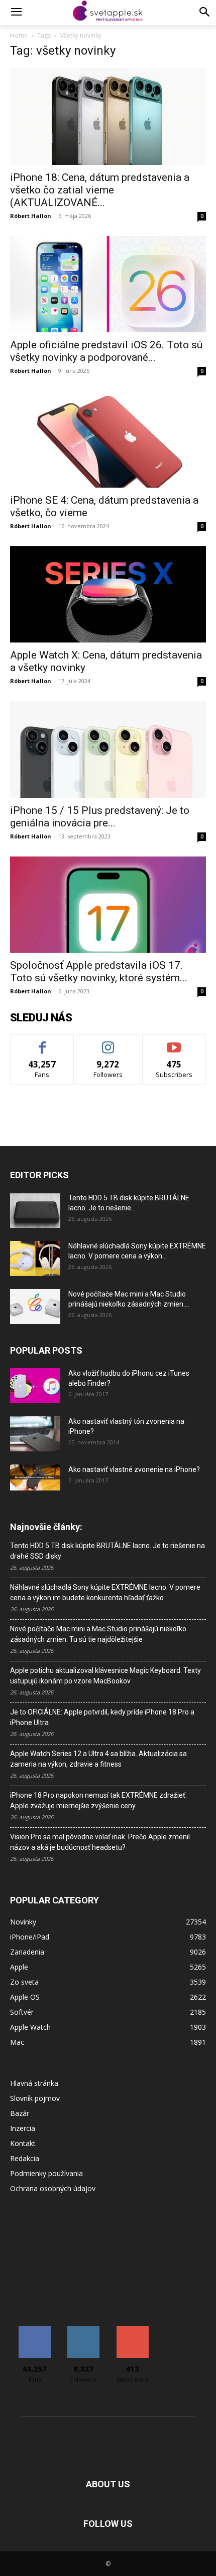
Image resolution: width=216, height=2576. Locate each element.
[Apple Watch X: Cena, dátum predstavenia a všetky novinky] (108, 595)
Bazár (20, 2113)
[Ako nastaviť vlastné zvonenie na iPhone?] (35, 1477)
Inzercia (23, 2128)
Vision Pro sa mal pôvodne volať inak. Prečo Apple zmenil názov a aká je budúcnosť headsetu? (100, 1842)
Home (19, 35)
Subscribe (174, 1042)
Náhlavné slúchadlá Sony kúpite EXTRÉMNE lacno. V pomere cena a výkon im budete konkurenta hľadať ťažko (105, 1592)
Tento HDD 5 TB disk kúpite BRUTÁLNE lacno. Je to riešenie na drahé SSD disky (107, 1551)
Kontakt (23, 2143)
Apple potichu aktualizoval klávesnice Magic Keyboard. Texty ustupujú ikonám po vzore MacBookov (105, 1676)
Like (42, 1042)
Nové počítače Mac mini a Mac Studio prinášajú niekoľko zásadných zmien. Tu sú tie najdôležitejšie (98, 1634)
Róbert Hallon (31, 216)
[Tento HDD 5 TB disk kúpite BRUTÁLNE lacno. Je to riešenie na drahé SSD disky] (35, 1210)
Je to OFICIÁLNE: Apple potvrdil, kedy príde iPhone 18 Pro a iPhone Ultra (102, 1717)
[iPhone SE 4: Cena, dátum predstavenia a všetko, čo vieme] (108, 439)
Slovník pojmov (35, 2098)
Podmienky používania (46, 2173)
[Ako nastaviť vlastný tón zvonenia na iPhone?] (35, 1434)
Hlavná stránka (34, 2083)
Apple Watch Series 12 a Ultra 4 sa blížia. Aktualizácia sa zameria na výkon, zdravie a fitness (98, 1759)
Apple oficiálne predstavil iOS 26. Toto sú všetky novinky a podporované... (106, 351)
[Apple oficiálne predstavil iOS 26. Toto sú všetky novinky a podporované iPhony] (108, 284)
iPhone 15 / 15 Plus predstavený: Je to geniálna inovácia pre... (100, 817)
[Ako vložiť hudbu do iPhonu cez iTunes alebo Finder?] (35, 1386)
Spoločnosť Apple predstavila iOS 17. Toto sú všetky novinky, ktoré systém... (99, 972)
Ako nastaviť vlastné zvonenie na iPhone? (134, 1469)
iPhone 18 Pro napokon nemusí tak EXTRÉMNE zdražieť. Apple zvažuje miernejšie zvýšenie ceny (98, 1800)
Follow (108, 1042)
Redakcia (25, 2158)
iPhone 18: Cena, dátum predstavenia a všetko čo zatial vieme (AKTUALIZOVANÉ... (100, 190)
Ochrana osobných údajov (53, 2188)
